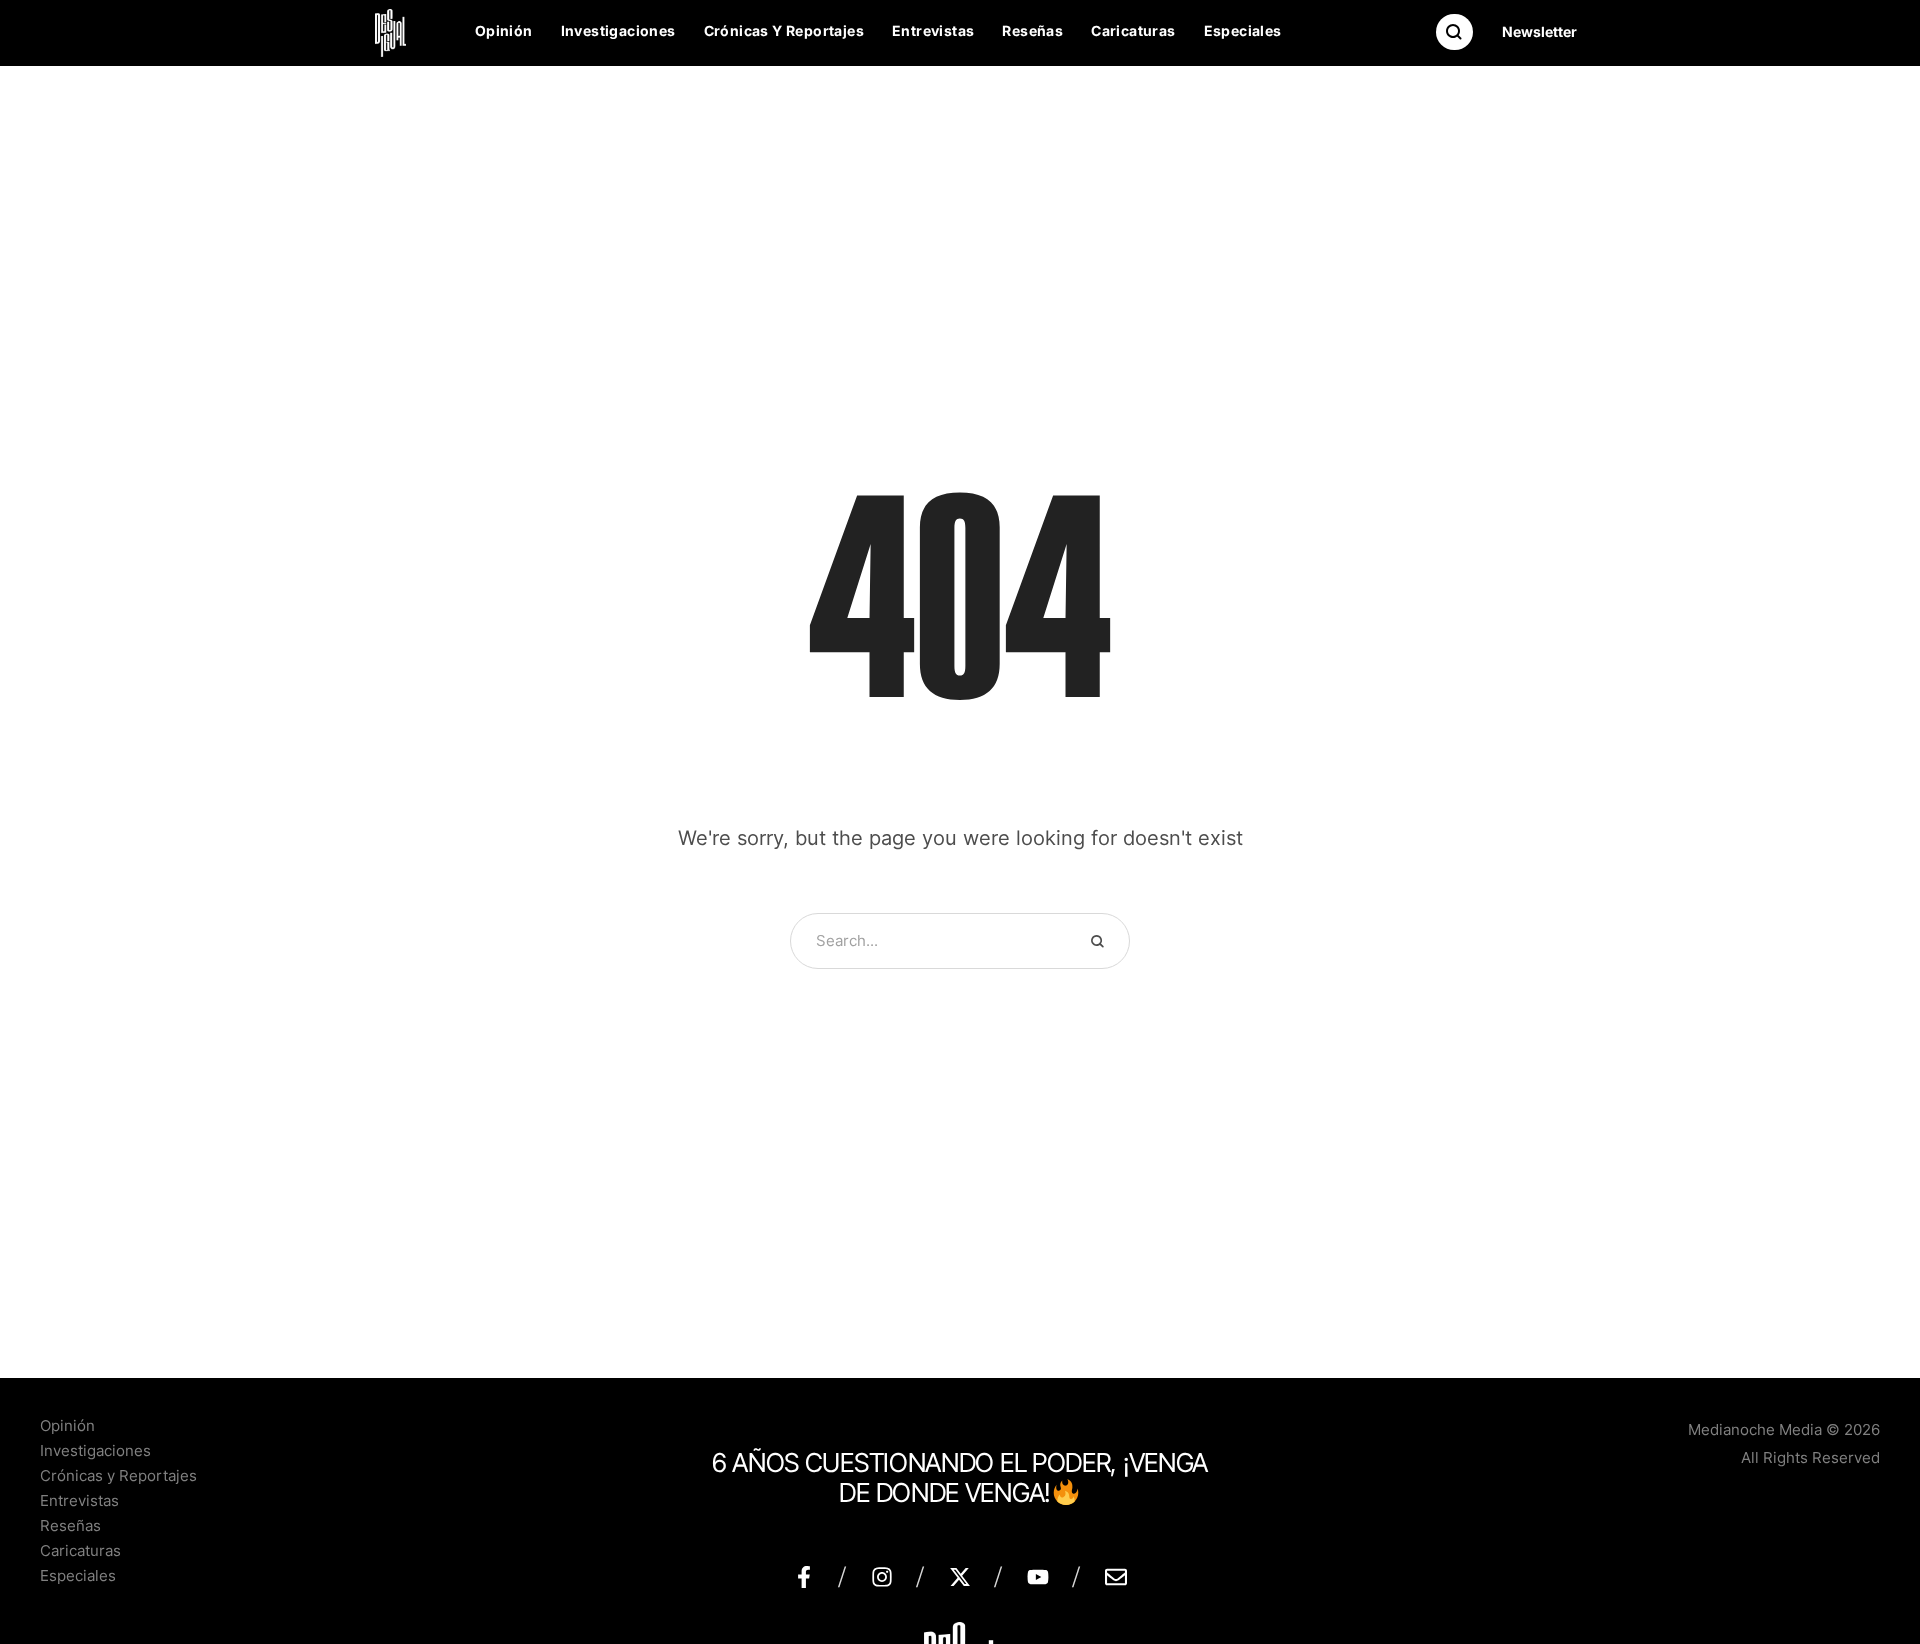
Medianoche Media (1755, 1429)
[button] (1539, 32)
